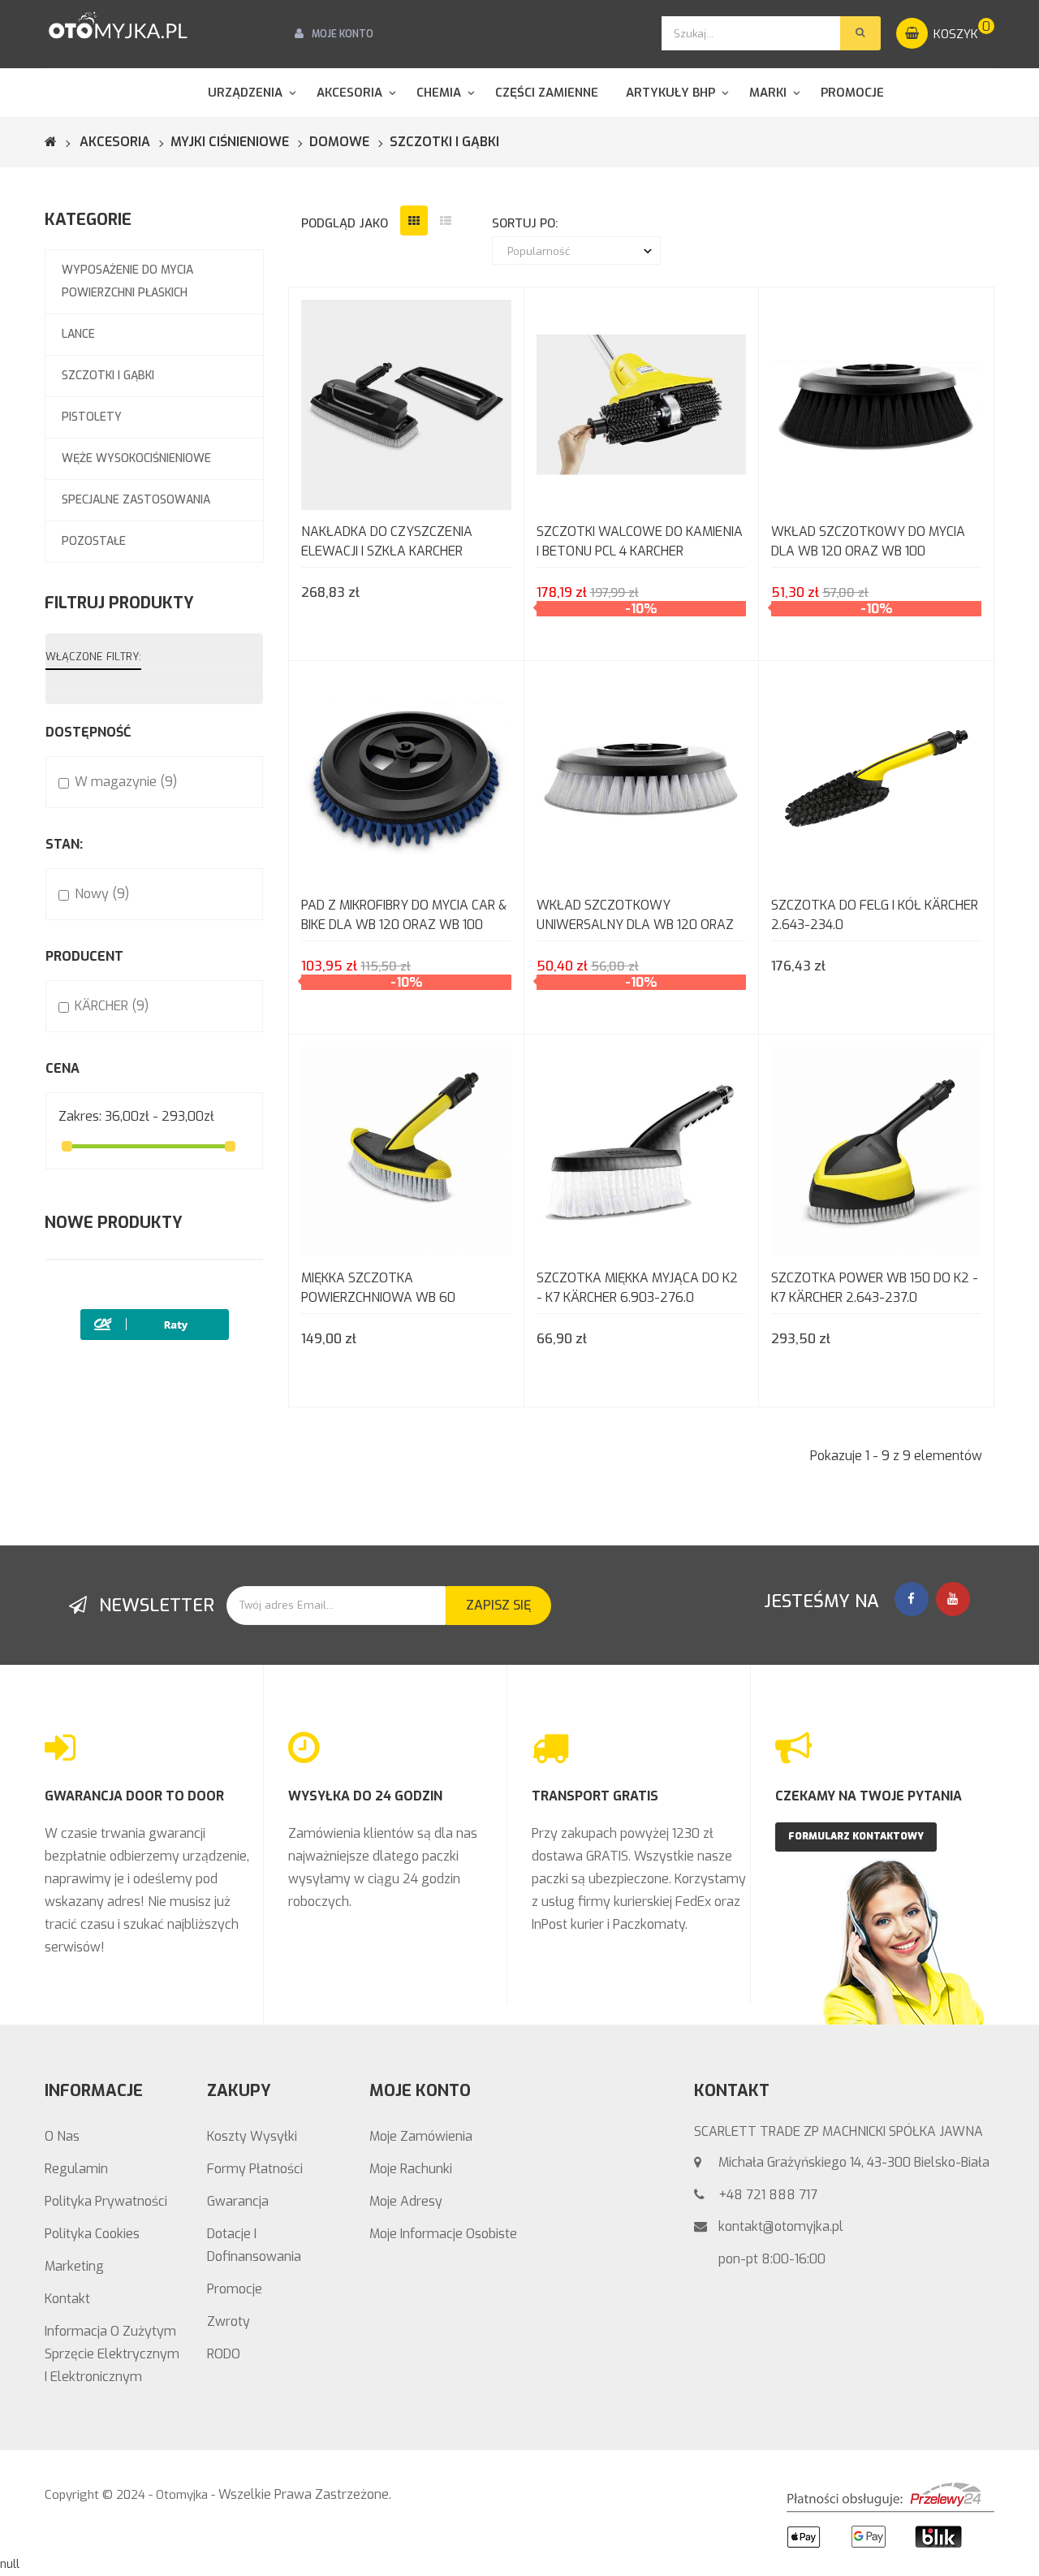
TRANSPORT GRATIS (595, 1796)
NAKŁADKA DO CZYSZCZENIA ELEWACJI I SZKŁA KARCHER (387, 541)
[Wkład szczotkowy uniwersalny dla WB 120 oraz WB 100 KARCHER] (642, 777)
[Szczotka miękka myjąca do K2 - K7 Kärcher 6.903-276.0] (642, 1150)
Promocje (235, 2289)
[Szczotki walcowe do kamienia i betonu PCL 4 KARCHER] (642, 404)
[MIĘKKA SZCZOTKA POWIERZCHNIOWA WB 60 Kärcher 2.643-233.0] (406, 1150)
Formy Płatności (255, 2169)
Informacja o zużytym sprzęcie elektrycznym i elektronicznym (112, 2354)
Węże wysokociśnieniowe (136, 458)
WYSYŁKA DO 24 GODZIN (365, 1796)
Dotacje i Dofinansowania (254, 2245)
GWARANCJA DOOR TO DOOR (134, 1796)
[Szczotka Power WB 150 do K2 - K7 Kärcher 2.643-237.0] (876, 1150)
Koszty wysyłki (252, 2136)
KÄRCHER (112, 1006)
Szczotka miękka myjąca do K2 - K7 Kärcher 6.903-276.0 (637, 1288)
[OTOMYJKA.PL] (118, 26)
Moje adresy (406, 2201)
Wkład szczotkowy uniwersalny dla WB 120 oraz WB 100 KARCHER (635, 916)
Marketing (74, 2266)
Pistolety (92, 417)
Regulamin (76, 2169)
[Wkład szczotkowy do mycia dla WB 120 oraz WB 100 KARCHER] (876, 404)
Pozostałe (94, 541)
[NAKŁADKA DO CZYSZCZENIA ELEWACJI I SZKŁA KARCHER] (406, 404)
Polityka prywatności (106, 2201)
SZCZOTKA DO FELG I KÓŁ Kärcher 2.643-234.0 (875, 915)
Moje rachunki (411, 2169)
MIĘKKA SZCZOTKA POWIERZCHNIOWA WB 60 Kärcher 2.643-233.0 (378, 1289)
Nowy (102, 894)
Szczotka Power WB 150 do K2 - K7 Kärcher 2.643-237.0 (875, 1288)
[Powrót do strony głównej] (61, 142)
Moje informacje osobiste (443, 2234)
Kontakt (67, 2299)
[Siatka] (414, 220)
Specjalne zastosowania (136, 500)
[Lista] (446, 220)
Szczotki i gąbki (108, 376)
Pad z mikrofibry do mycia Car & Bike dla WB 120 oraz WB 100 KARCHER (404, 916)
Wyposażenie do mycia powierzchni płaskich (127, 281)
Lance (78, 334)
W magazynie (126, 782)
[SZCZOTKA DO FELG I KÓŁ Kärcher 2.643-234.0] (876, 777)
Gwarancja (238, 2201)
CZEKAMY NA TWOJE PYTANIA (869, 1796)
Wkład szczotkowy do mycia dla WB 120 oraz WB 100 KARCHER (868, 543)
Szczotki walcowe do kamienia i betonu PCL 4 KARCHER (640, 541)
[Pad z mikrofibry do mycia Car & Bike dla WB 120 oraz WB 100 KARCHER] (406, 777)
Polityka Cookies (92, 2234)
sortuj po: (525, 223)
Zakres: (80, 1116)
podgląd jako (345, 223)
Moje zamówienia (421, 2136)
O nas (62, 2136)
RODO (224, 2354)
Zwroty (228, 2321)
